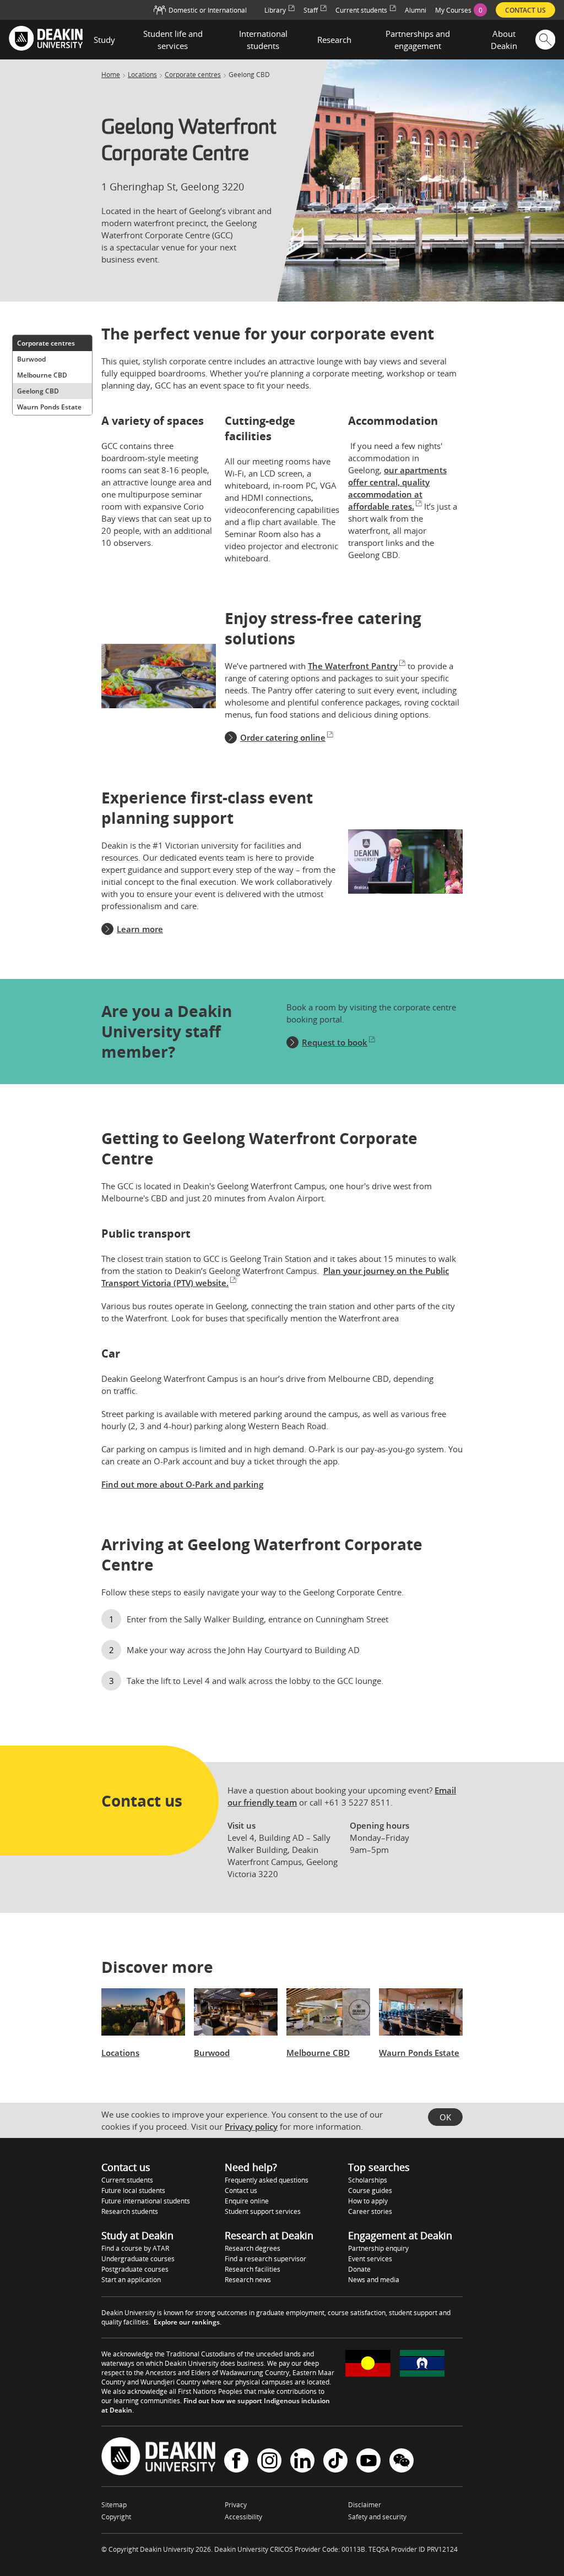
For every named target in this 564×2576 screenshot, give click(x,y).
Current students (127, 2180)
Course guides (370, 2191)
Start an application (131, 2280)
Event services (370, 2259)
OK (445, 2117)
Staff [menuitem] (311, 10)
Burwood (31, 359)
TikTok (335, 2462)
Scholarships (368, 2180)
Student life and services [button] (173, 40)
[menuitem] (461, 10)
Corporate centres (193, 75)
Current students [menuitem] (361, 10)
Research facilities (253, 2269)
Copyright (116, 2517)
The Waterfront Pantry (353, 666)
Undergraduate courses (138, 2259)
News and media (374, 2280)
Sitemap (114, 2505)
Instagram (269, 2462)
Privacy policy (251, 2126)
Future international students (146, 2201)
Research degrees (253, 2248)
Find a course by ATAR (135, 2248)
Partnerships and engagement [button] (418, 40)
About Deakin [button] (504, 40)
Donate (359, 2269)
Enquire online (247, 2201)
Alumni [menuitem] (416, 10)
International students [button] (263, 40)
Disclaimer (365, 2505)
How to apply (368, 2201)
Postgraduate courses (135, 2269)
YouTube (368, 2462)
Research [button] (334, 40)
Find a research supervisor (265, 2259)
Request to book (335, 1042)
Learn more (140, 929)
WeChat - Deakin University (402, 2462)
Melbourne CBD (42, 375)
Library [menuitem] (275, 10)
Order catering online (283, 737)
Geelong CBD (38, 391)
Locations (142, 75)
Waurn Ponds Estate (49, 407)
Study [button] (104, 40)
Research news (248, 2280)
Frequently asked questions (267, 2180)
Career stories (370, 2211)
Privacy (236, 2505)
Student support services (263, 2211)
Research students (130, 2211)
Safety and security (377, 2517)
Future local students (133, 2191)
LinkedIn (302, 2462)
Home (111, 75)
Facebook (236, 2462)
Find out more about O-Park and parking (182, 1484)
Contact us (241, 2191)
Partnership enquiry (378, 2248)
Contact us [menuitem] (525, 10)
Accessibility (243, 2517)
